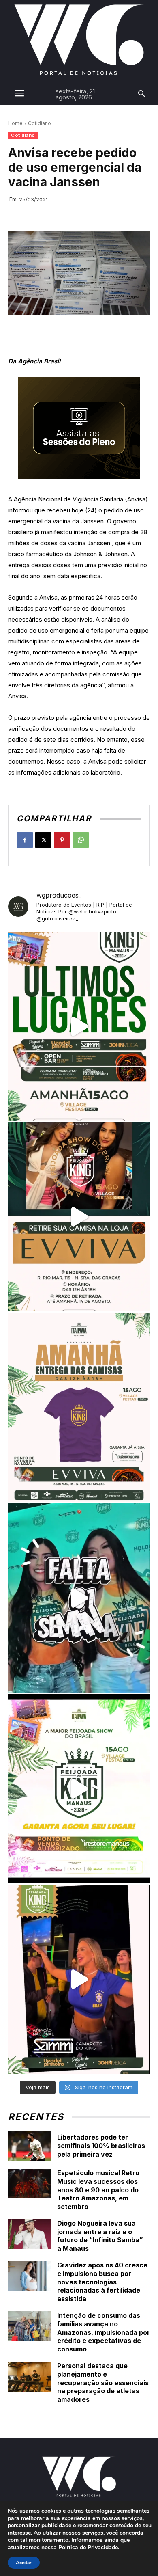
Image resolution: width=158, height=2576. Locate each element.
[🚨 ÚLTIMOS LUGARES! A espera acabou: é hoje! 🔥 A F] (79, 1026)
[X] (43, 840)
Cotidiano (39, 123)
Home (15, 123)
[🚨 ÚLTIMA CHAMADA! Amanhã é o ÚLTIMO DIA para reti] (79, 1217)
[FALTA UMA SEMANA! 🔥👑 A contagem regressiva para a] (79, 1598)
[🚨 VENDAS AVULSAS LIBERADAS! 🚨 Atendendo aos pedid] (79, 1789)
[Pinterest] (62, 840)
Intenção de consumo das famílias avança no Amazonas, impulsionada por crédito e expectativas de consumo (104, 2332)
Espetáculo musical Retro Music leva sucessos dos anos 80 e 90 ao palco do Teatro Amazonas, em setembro (98, 2190)
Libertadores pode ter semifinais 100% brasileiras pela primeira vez (101, 2146)
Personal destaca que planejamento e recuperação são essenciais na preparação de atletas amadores (103, 2383)
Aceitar (24, 2563)
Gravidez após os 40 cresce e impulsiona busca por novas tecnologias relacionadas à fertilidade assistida (102, 2282)
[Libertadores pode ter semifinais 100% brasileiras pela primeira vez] (29, 2146)
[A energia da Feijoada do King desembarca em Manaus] (79, 1979)
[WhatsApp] (81, 840)
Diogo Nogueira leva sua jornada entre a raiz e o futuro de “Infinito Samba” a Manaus (100, 2236)
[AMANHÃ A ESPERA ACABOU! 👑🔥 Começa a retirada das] (79, 1408)
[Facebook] (25, 840)
